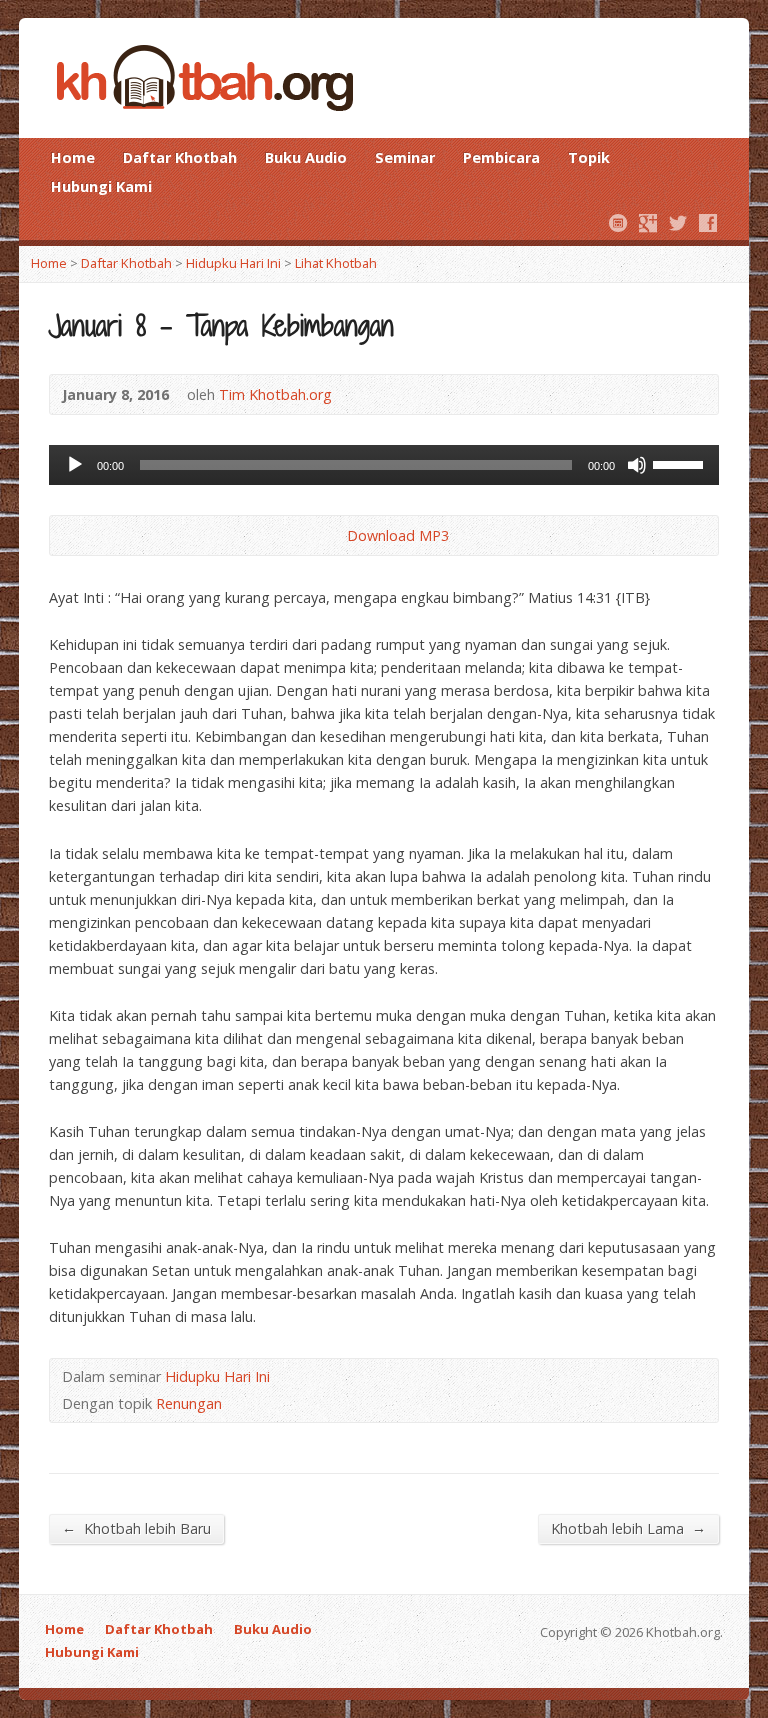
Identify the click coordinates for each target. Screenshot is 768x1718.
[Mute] (637, 465)
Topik (589, 157)
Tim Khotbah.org (275, 394)
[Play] (75, 465)
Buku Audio (306, 157)
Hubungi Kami (101, 186)
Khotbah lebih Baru (136, 1528)
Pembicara (501, 157)
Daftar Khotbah (180, 157)
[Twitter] (678, 223)
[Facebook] (708, 223)
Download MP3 (398, 535)
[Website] (618, 223)
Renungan (189, 1403)
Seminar (405, 157)
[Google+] (648, 223)
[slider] (681, 463)
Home (73, 157)
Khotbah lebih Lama (628, 1528)
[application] (384, 465)
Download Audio (330, 535)
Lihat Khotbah (336, 263)
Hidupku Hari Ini (233, 263)
